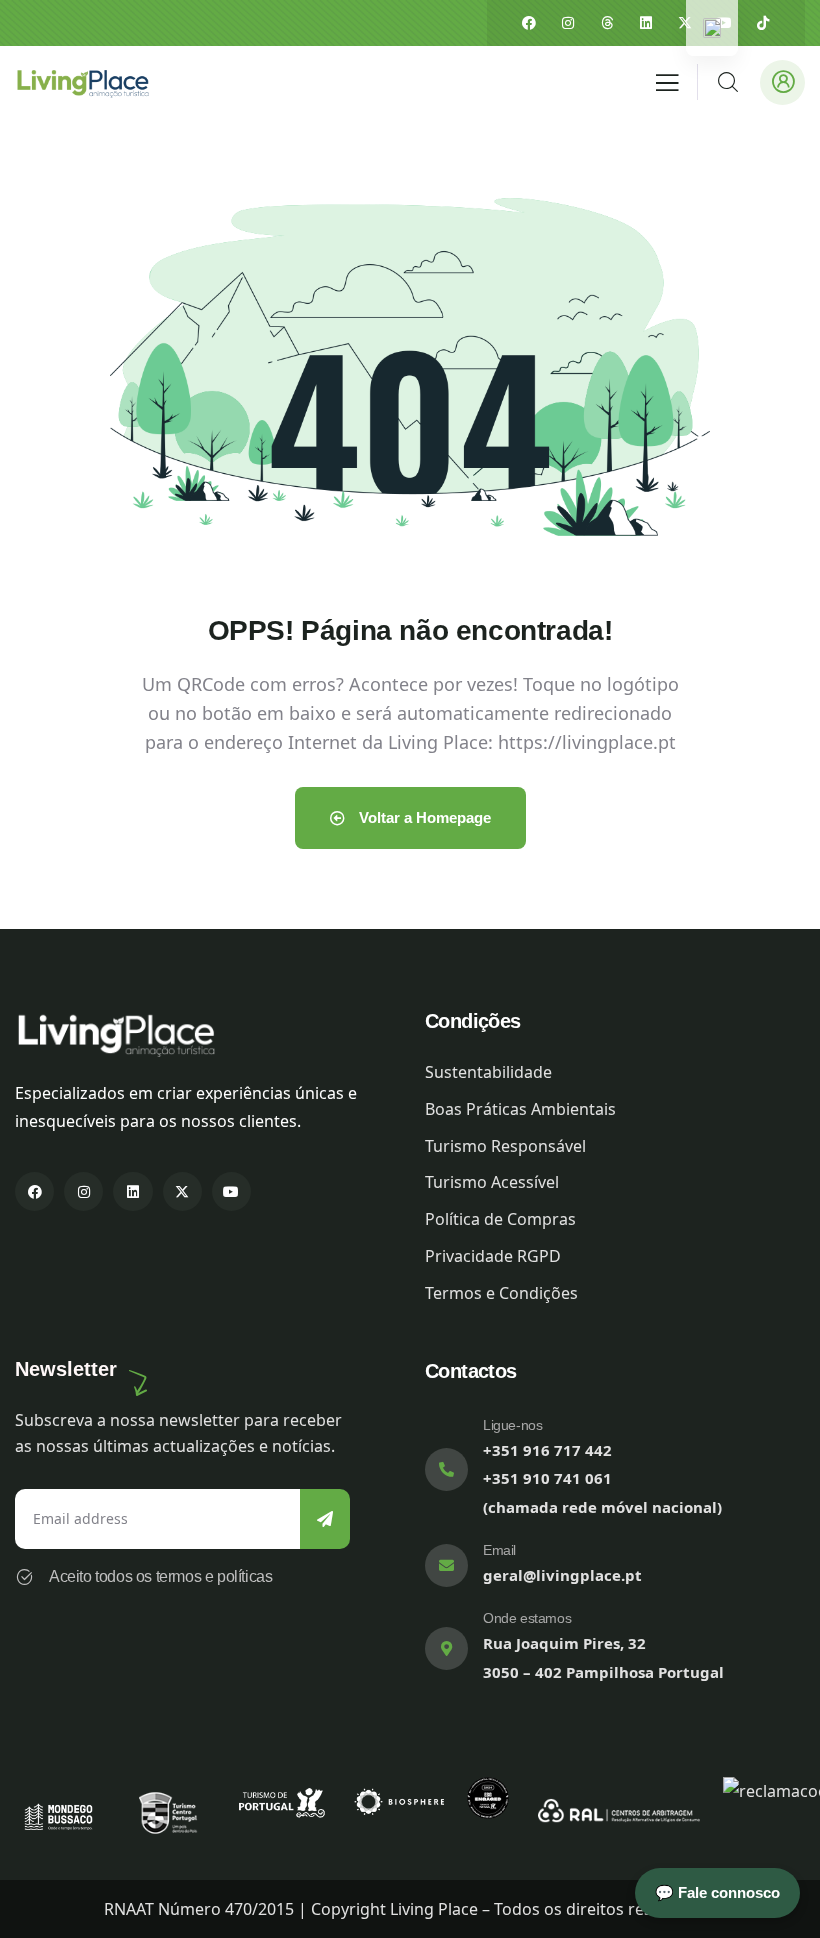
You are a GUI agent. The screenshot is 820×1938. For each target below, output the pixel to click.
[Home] (82, 82)
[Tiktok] (763, 23)
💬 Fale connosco (717, 1892)
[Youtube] (231, 1191)
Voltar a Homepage (423, 817)
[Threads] (607, 23)
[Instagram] (568, 23)
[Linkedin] (646, 23)
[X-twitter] (685, 23)
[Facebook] (529, 23)
